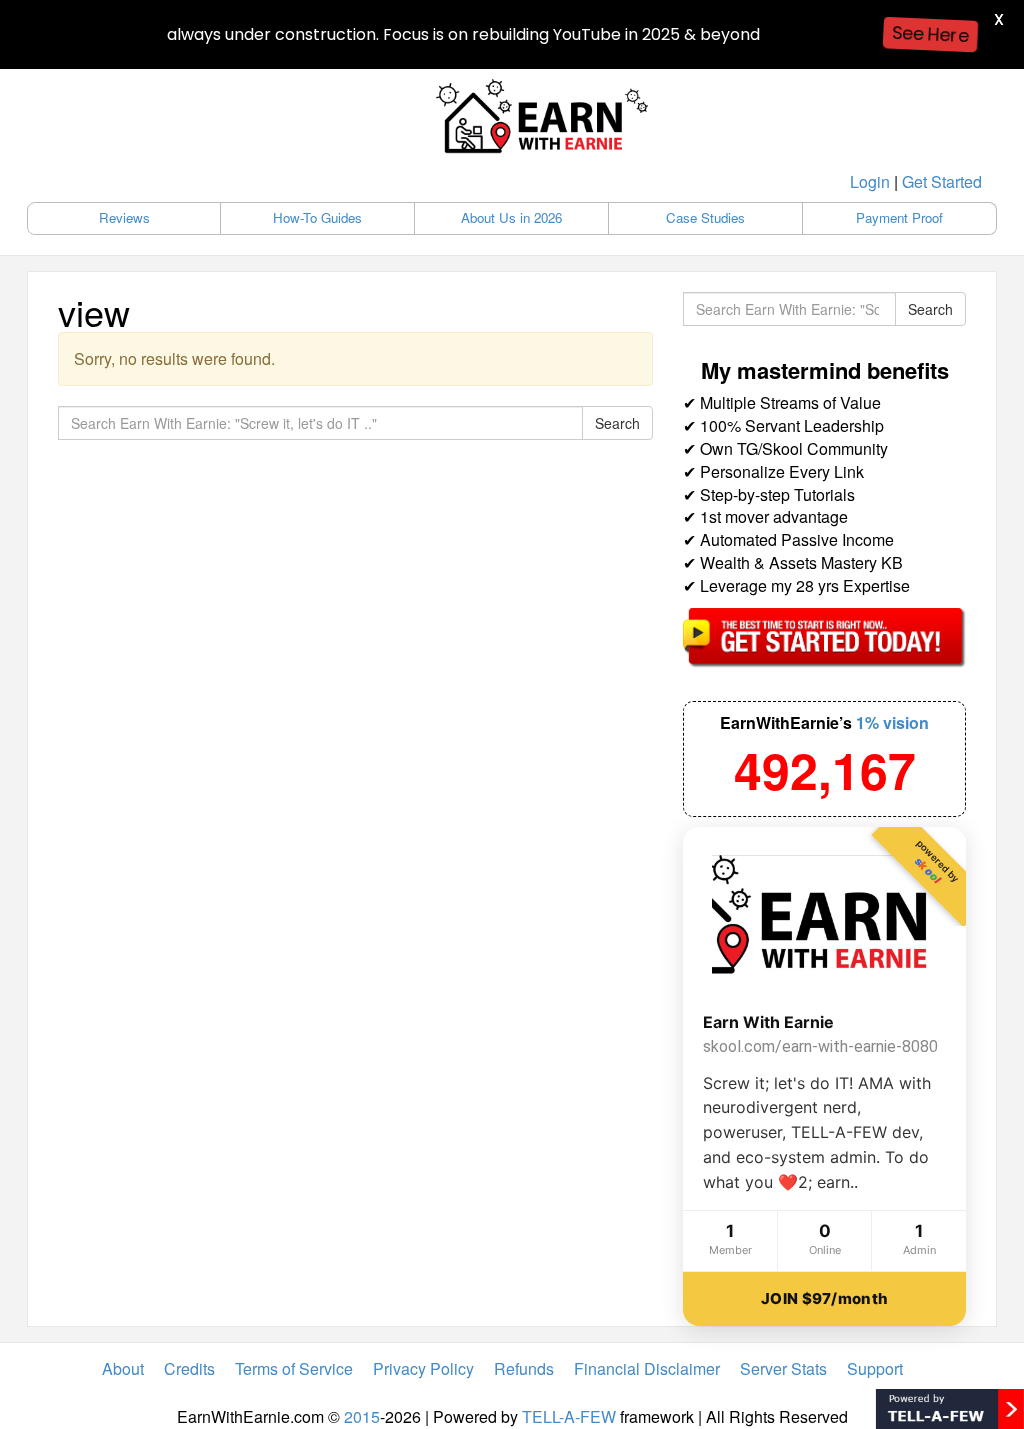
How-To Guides (317, 217)
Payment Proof (899, 217)
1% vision (892, 722)
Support (875, 1368)
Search (617, 423)
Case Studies (705, 217)
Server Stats (783, 1368)
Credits (189, 1368)
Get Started (942, 181)
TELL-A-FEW (569, 1416)
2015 (362, 1416)
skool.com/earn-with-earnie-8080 (820, 1046)
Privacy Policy (423, 1368)
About (123, 1368)
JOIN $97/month (824, 1298)
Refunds (524, 1368)
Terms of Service (294, 1368)
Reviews (124, 217)
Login (870, 181)
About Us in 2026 (511, 217)
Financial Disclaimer (647, 1368)
